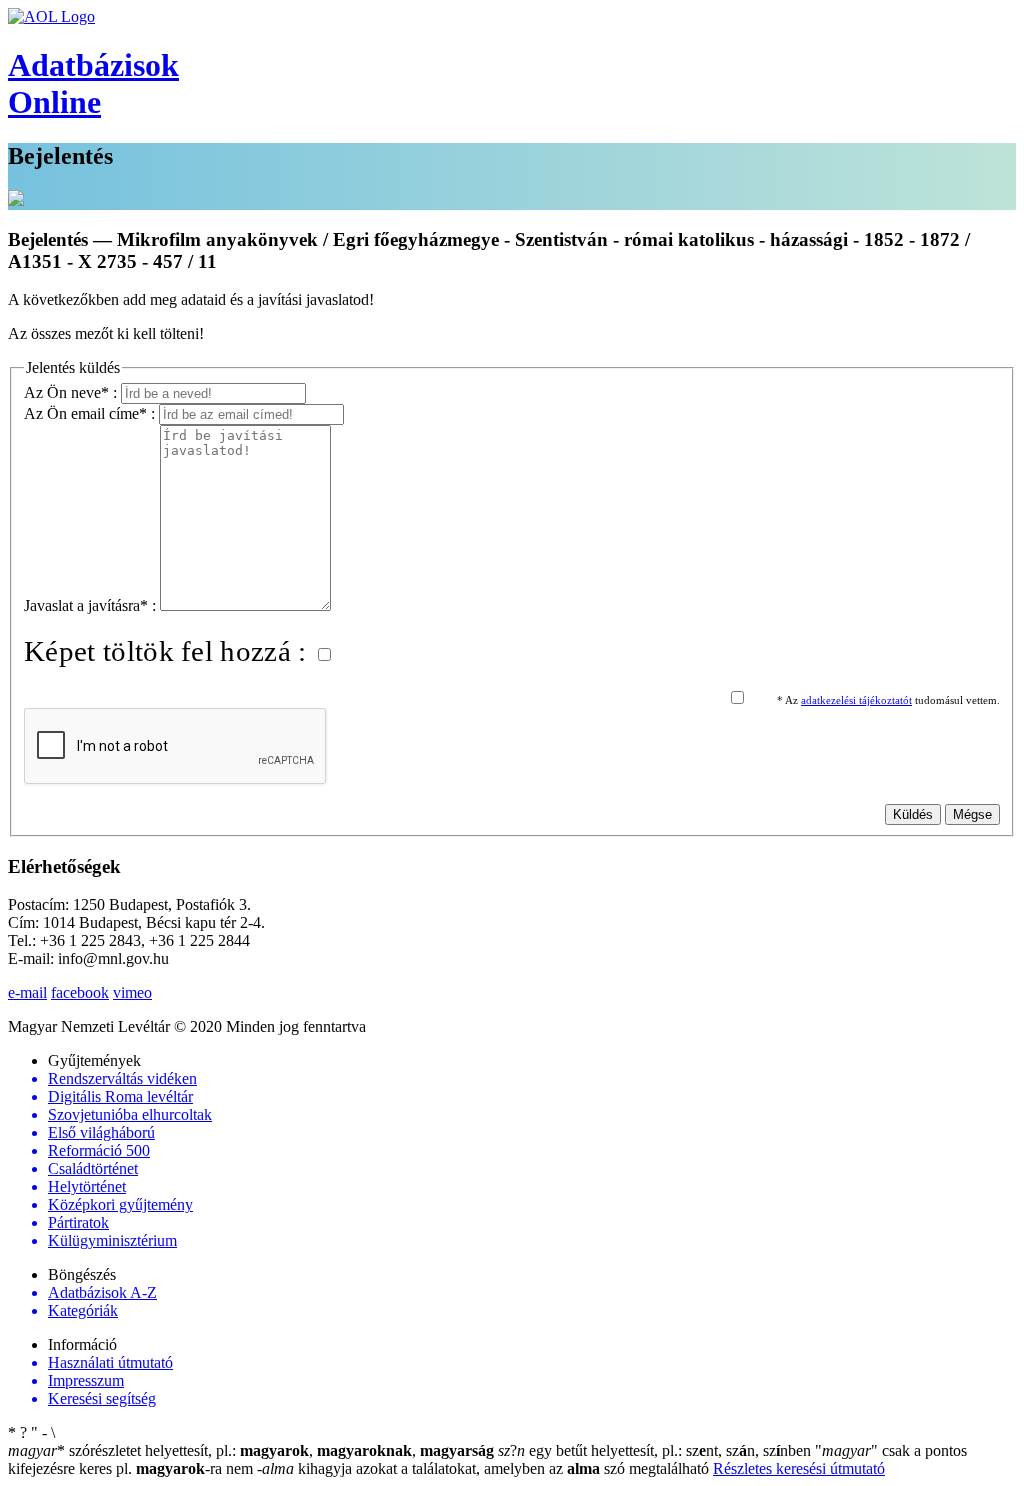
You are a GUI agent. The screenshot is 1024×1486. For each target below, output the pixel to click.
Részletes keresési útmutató (799, 1468)
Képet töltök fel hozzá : (169, 651)
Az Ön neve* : (72, 392)
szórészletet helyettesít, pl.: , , (251, 1450)
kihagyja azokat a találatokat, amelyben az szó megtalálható (485, 1468)
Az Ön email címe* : (91, 413)
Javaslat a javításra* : (92, 605)
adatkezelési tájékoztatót (856, 700)
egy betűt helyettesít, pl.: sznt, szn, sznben (656, 1450)
